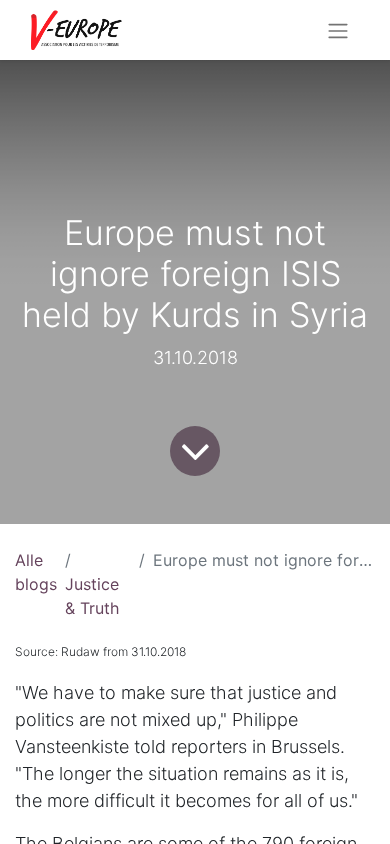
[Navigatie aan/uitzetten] (338, 30)
